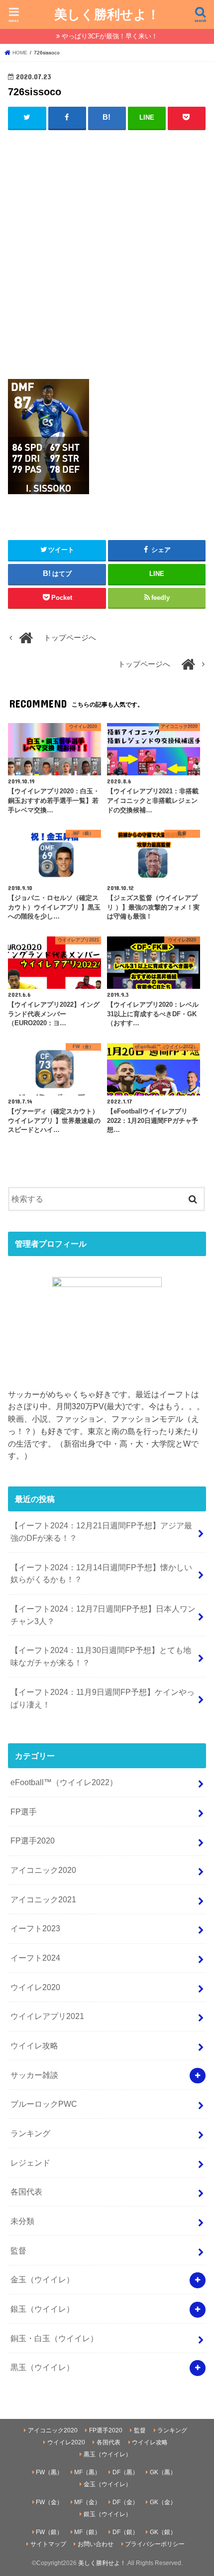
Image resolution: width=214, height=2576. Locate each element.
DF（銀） (125, 2532)
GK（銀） (163, 2532)
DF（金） (125, 2502)
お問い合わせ (96, 2544)
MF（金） (87, 2502)
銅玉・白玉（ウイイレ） (54, 2338)
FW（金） (49, 2502)
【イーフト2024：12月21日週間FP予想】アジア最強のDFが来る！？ (101, 1532)
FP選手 (24, 1812)
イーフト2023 (35, 1928)
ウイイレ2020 (35, 1987)
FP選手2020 (33, 1840)
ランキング (30, 2133)
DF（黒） (125, 2472)
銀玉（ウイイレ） (42, 2309)
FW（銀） (49, 2532)
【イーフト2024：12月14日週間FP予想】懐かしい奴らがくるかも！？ (101, 1573)
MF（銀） (87, 2532)
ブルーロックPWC (44, 2104)
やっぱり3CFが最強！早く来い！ (110, 36)
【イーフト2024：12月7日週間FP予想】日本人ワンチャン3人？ (103, 1615)
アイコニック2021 (43, 1899)
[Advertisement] (107, 248)
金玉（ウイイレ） (42, 2279)
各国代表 (26, 2192)
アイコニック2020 (43, 1870)
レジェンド (30, 2163)
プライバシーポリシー (155, 2544)
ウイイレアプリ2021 (47, 2016)
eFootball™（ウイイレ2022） (64, 1782)
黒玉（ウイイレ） (42, 2367)
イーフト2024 (35, 1958)
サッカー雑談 (34, 2075)
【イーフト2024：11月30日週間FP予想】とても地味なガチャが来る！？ (101, 1656)
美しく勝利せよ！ (107, 14)
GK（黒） (163, 2472)
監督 (18, 2250)
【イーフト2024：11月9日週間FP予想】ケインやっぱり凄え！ (103, 1698)
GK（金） (163, 2502)
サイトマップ (48, 2544)
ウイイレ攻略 (34, 2045)
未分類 (22, 2221)
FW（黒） (49, 2472)
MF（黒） (87, 2472)
